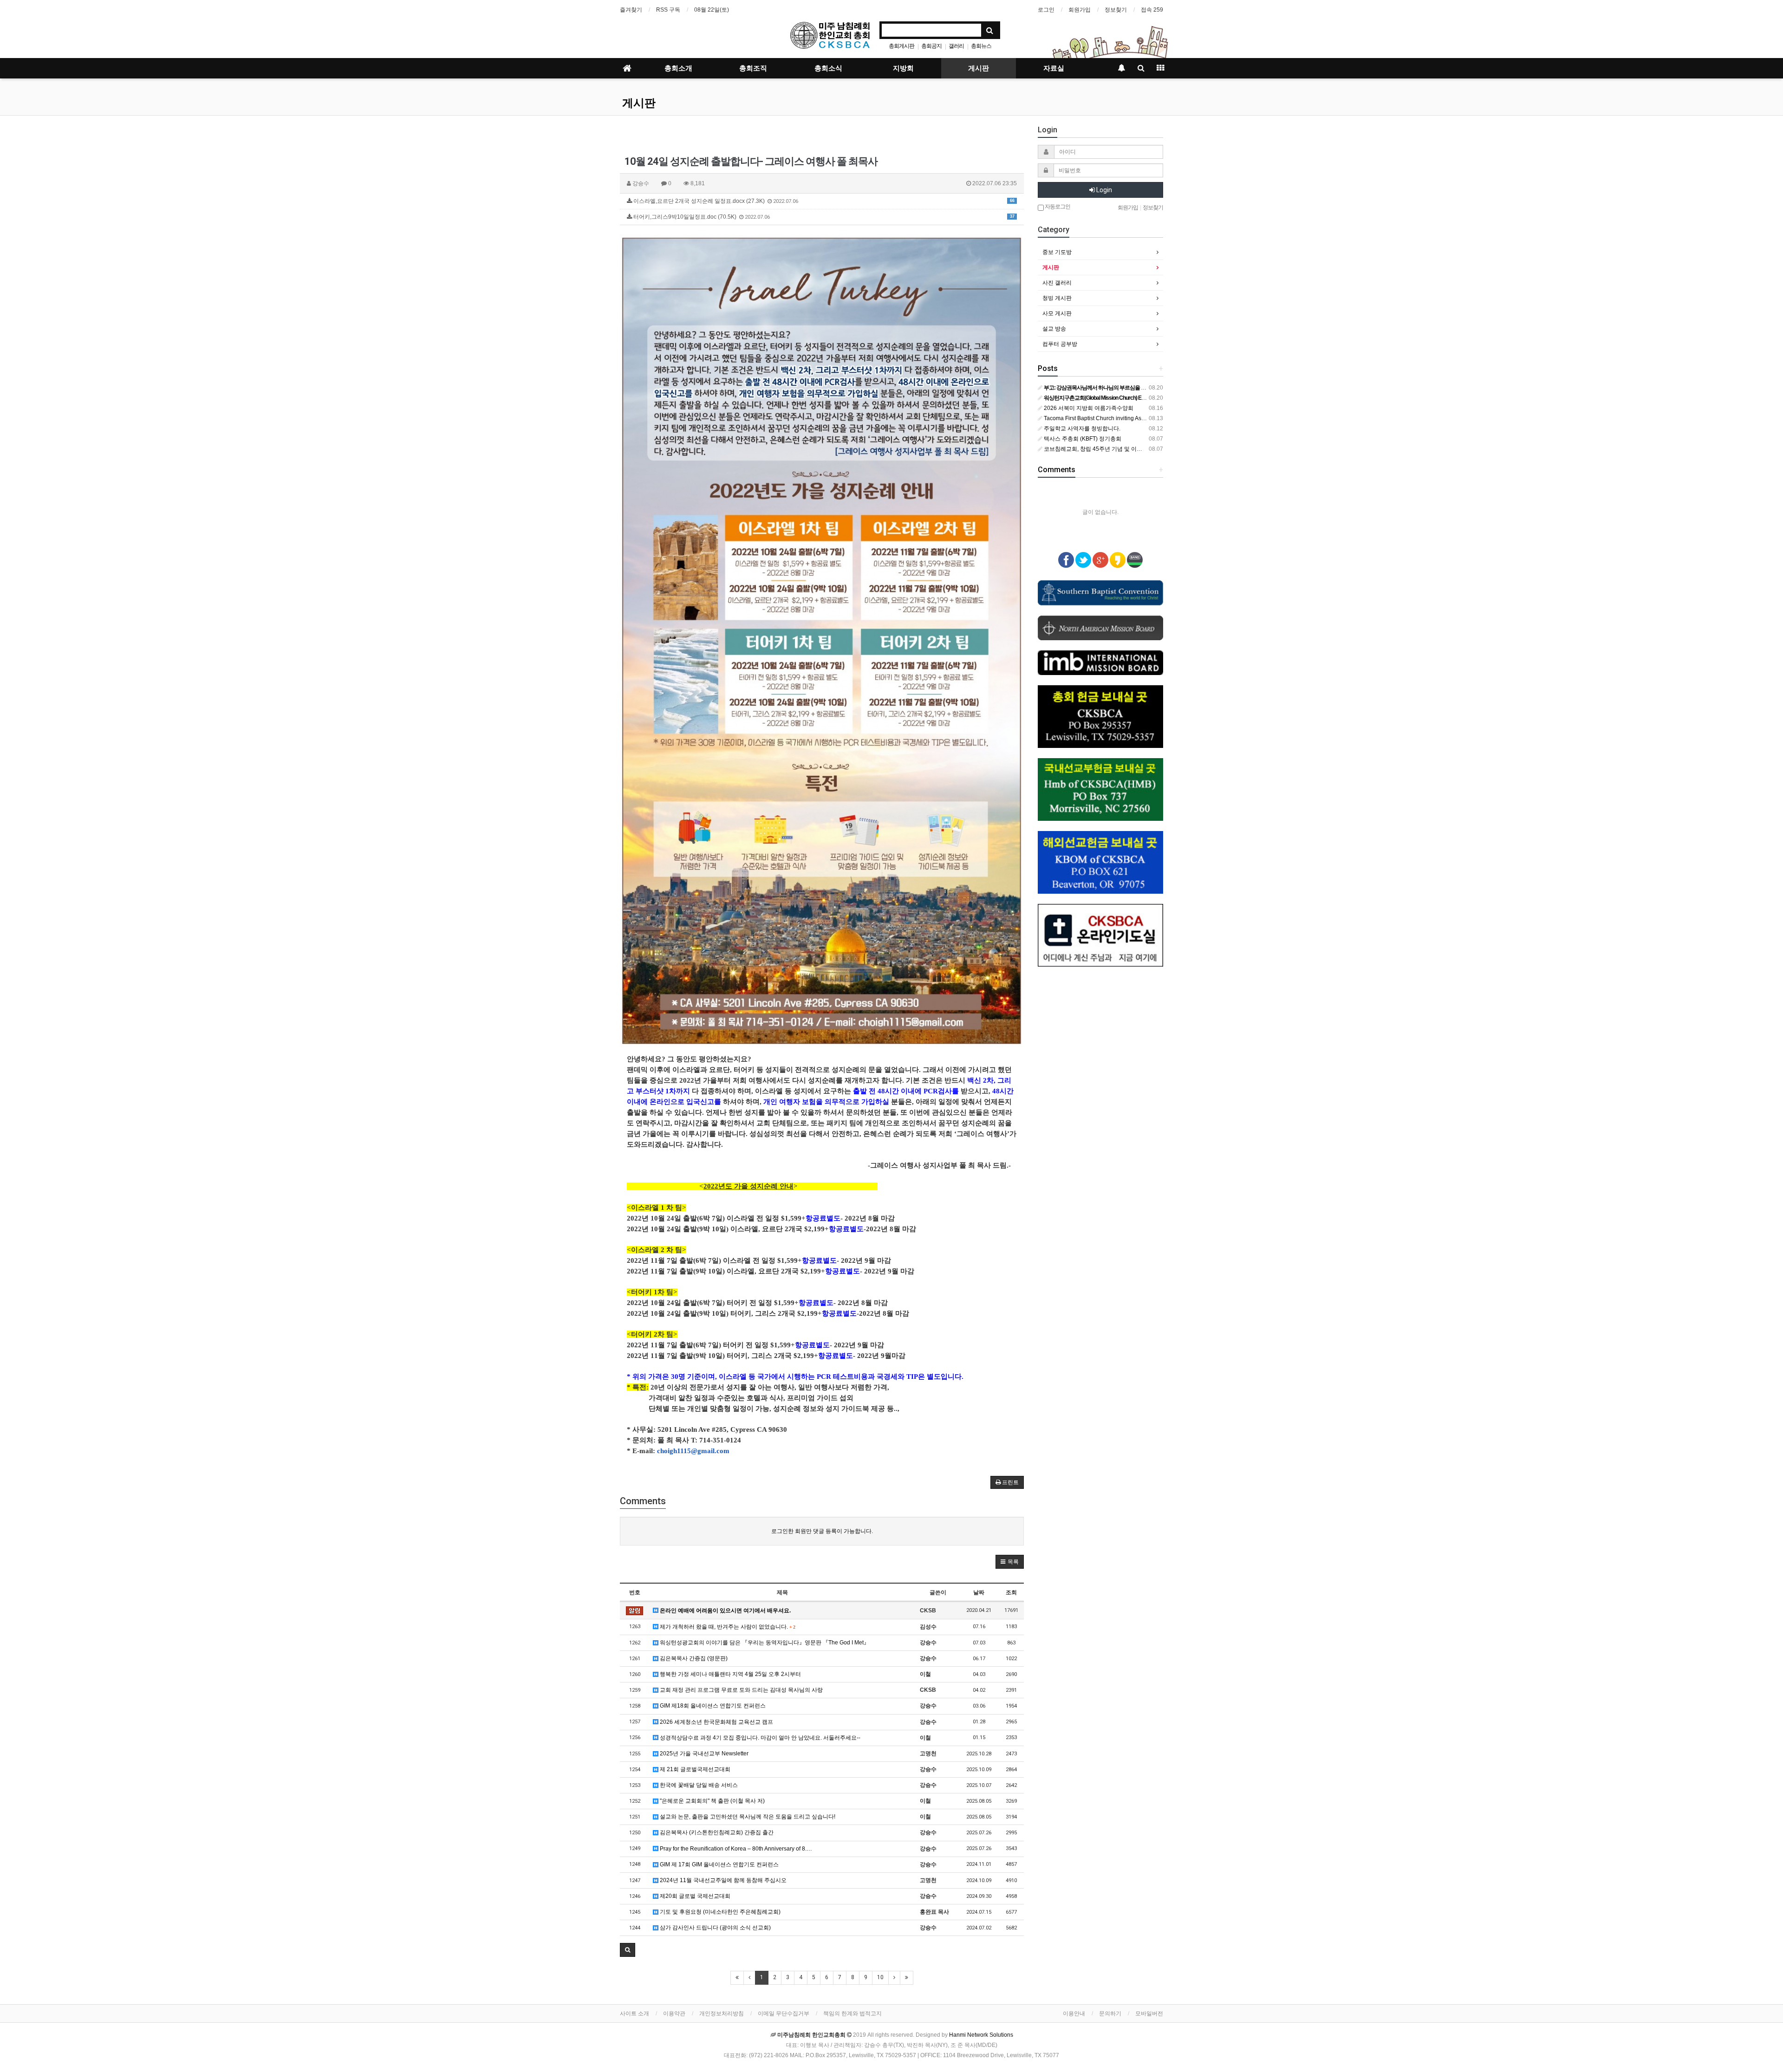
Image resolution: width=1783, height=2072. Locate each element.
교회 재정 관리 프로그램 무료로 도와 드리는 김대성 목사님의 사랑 (741, 1690)
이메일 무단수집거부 (784, 2014)
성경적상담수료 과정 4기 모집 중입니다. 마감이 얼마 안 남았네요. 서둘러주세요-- (759, 1738)
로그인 (1046, 10)
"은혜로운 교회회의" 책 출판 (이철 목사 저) (712, 1801)
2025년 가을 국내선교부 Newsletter (703, 1754)
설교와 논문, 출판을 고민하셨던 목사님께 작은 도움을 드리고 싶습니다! (747, 1817)
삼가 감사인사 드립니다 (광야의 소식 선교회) (715, 1928)
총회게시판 (901, 46)
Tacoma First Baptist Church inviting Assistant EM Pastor (1114, 418)
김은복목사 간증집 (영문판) (693, 1658)
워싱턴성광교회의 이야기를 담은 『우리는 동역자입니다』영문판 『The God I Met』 (764, 1643)
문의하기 (1110, 2014)
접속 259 (1152, 10)
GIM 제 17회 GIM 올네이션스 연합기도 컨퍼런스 (719, 1864)
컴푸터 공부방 (1060, 344)
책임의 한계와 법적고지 (852, 2014)
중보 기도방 (1057, 252)
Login (1103, 190)
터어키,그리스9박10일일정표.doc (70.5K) (823, 217)
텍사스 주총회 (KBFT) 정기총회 (1082, 439)
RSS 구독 (668, 10)
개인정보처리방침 (722, 2014)
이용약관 (674, 2014)
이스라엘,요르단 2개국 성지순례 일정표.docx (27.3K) (823, 201)
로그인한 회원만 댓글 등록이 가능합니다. (822, 1531)
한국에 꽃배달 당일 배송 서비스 (698, 1785)
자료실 (1054, 68)
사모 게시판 (1057, 313)
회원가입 (1080, 10)
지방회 (903, 68)
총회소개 (678, 68)
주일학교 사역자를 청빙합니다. (1081, 429)
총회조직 (753, 68)
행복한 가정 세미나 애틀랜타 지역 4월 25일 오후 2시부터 (730, 1674)
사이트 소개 (634, 2014)
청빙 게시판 (1057, 298)
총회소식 (828, 68)
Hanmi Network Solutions (981, 2035)
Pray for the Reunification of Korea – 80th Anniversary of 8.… (735, 1849)
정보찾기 (1116, 10)
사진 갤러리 (1057, 283)
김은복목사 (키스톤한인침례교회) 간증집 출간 (716, 1832)
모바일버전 (1149, 2014)
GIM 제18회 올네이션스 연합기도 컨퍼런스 (712, 1706)
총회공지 (931, 46)
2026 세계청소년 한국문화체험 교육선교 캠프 (716, 1722)
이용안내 (1074, 2014)
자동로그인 (1057, 207)
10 (880, 1977)
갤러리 (956, 46)
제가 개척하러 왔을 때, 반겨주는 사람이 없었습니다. (727, 1627)
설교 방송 (1054, 329)
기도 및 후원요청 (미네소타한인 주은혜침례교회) (719, 1912)
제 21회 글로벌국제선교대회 (694, 1769)
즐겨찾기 (631, 10)
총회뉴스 (981, 46)
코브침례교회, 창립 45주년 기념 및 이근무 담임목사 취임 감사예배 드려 (1131, 449)
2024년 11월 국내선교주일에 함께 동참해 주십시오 (722, 1880)
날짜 (979, 1592)
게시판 (979, 68)
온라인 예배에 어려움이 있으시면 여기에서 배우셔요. (725, 1611)
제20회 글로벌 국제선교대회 (694, 1896)
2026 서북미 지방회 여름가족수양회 (1088, 408)
